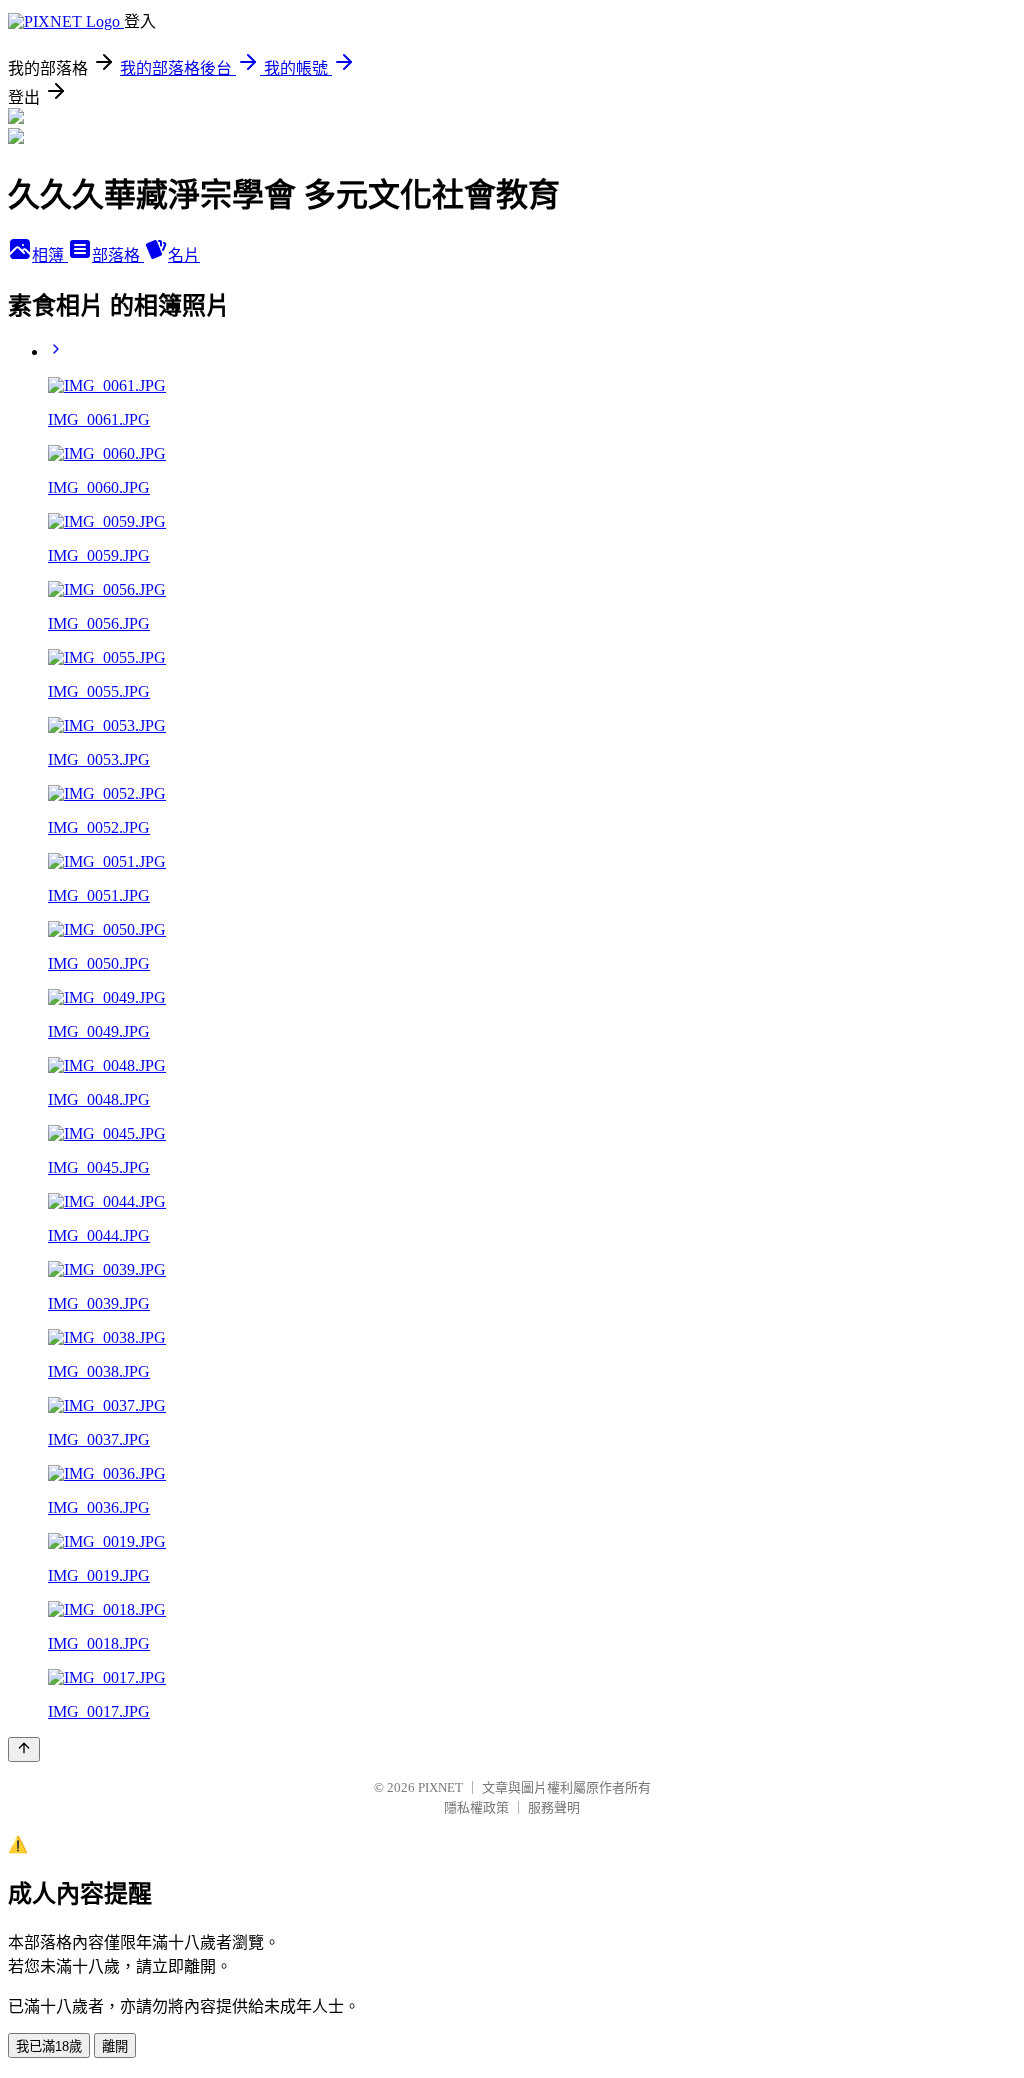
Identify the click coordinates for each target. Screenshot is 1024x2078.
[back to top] (24, 1749)
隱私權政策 (476, 1807)
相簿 (50, 255)
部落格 (118, 255)
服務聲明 (554, 1807)
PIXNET (440, 1787)
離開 (115, 2046)
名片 (184, 255)
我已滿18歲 (49, 2046)
